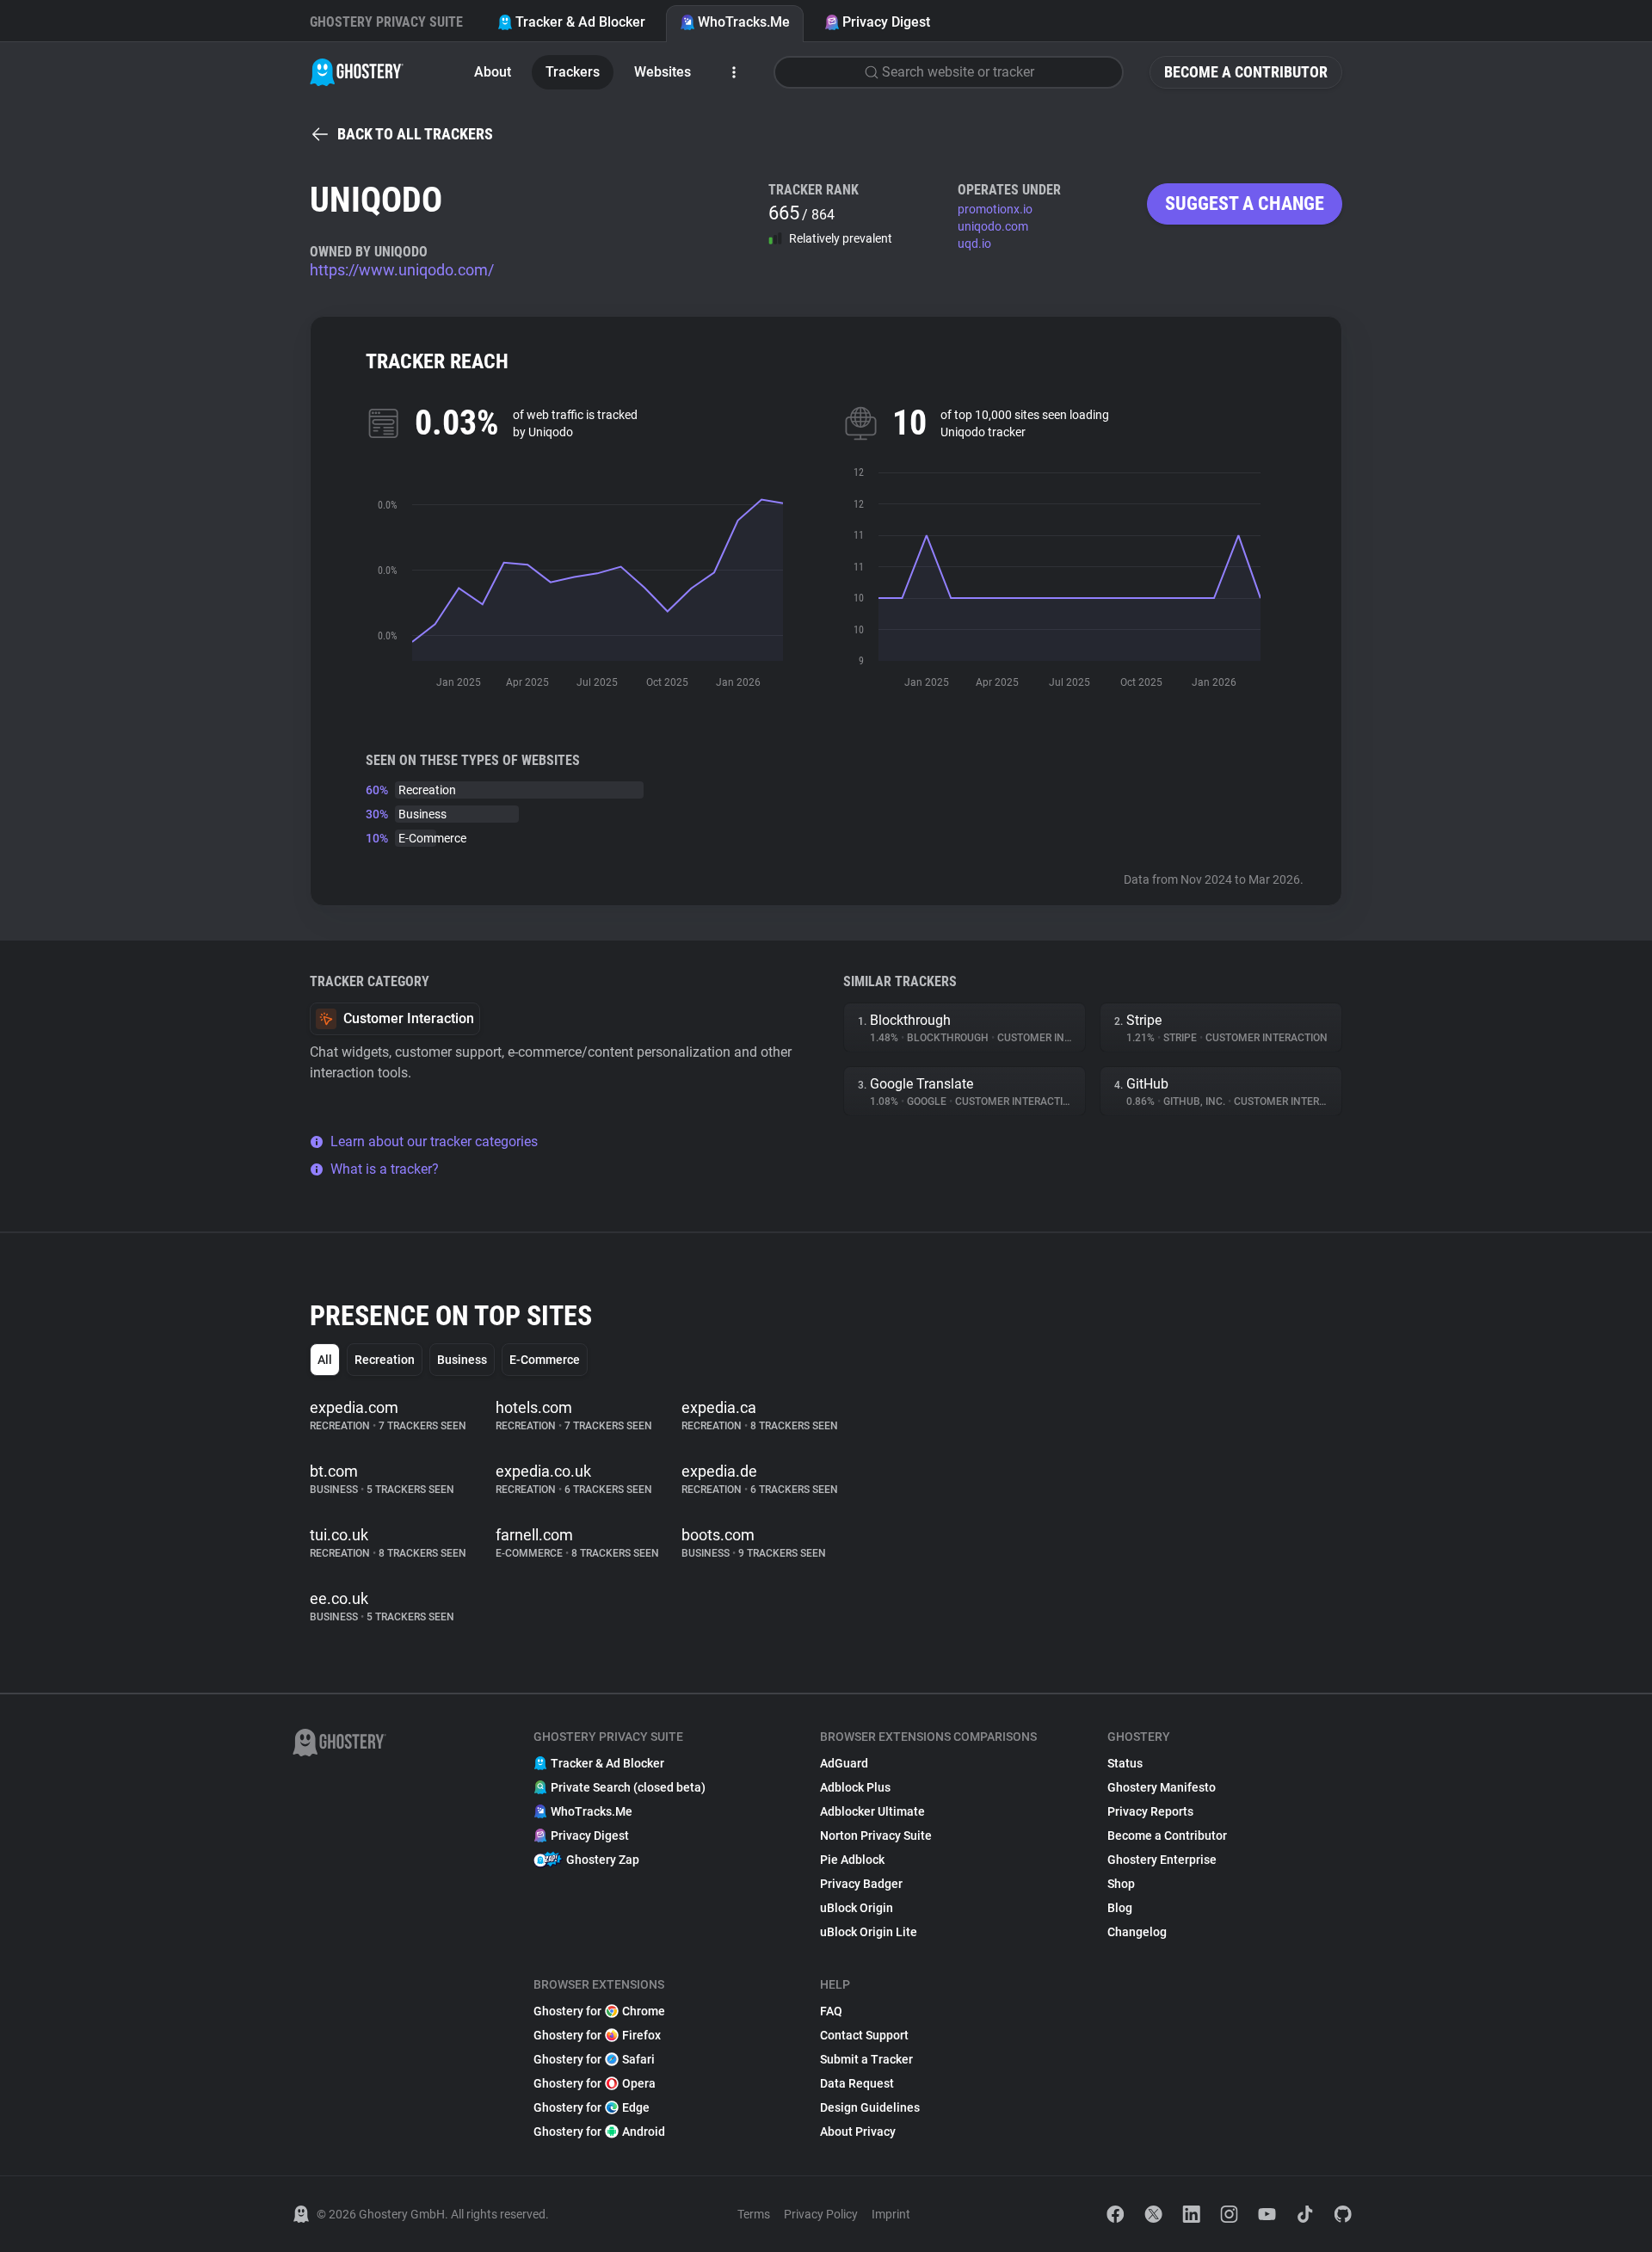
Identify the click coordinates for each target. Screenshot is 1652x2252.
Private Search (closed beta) (628, 1787)
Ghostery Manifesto (1162, 1787)
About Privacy (858, 2132)
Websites (663, 72)
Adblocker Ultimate (872, 1811)
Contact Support (864, 2035)
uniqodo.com (993, 226)
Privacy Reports (1150, 1811)
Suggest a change (1245, 204)
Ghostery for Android (599, 2132)
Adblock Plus (855, 1787)
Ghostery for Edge (592, 2107)
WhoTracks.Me (744, 22)
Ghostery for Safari (594, 2059)
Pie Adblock (852, 1860)
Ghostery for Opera (595, 2083)
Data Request (857, 2083)
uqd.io (974, 244)
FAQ (831, 2011)
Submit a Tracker (866, 2059)
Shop (1121, 1884)
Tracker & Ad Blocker (580, 22)
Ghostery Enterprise (1162, 1860)
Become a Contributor (1246, 72)
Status (1125, 1763)
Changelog (1137, 1932)
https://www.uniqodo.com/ (402, 270)
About (493, 72)
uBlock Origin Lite (869, 1932)
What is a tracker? (385, 1169)
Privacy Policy (821, 2214)
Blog (1120, 1908)
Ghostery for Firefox (597, 2035)
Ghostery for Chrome (599, 2011)
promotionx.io (995, 209)
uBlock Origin (857, 1908)
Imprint (891, 2214)
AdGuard (844, 1763)
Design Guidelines (870, 2107)
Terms (754, 2214)
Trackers (573, 72)
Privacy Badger (861, 1884)
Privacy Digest (886, 22)
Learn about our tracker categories (434, 1141)
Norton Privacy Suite (876, 1836)
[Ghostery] (357, 72)
